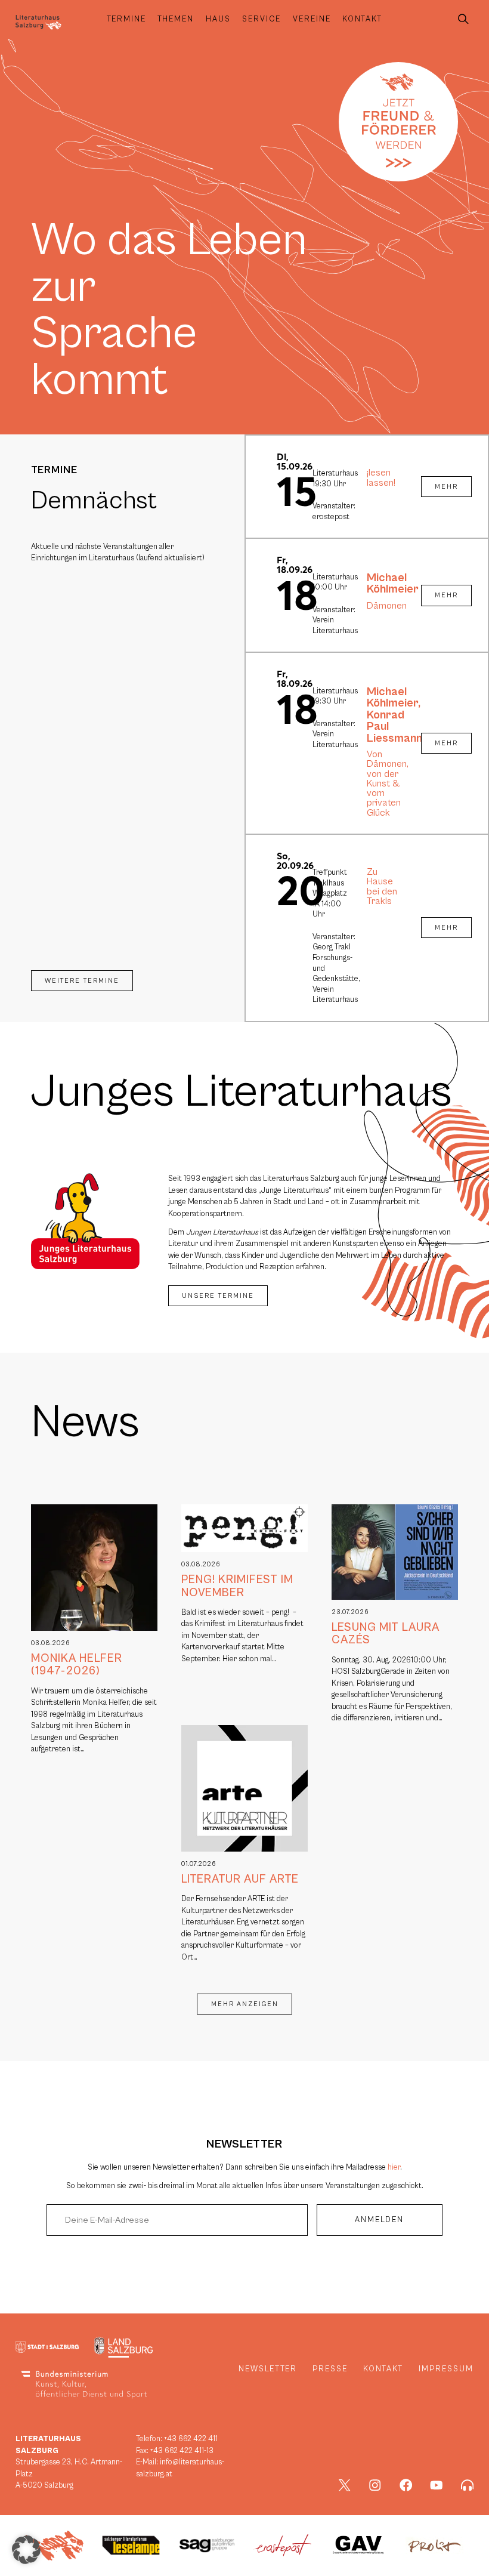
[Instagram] (375, 2485)
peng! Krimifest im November (237, 1586)
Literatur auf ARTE (240, 1879)
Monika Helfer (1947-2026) (77, 1665)
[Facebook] (406, 2485)
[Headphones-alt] (468, 2485)
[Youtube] (437, 2485)
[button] (26, 2550)
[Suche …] (463, 19)
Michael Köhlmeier (393, 584)
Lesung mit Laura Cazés (386, 1633)
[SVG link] (38, 22)
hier (394, 2168)
